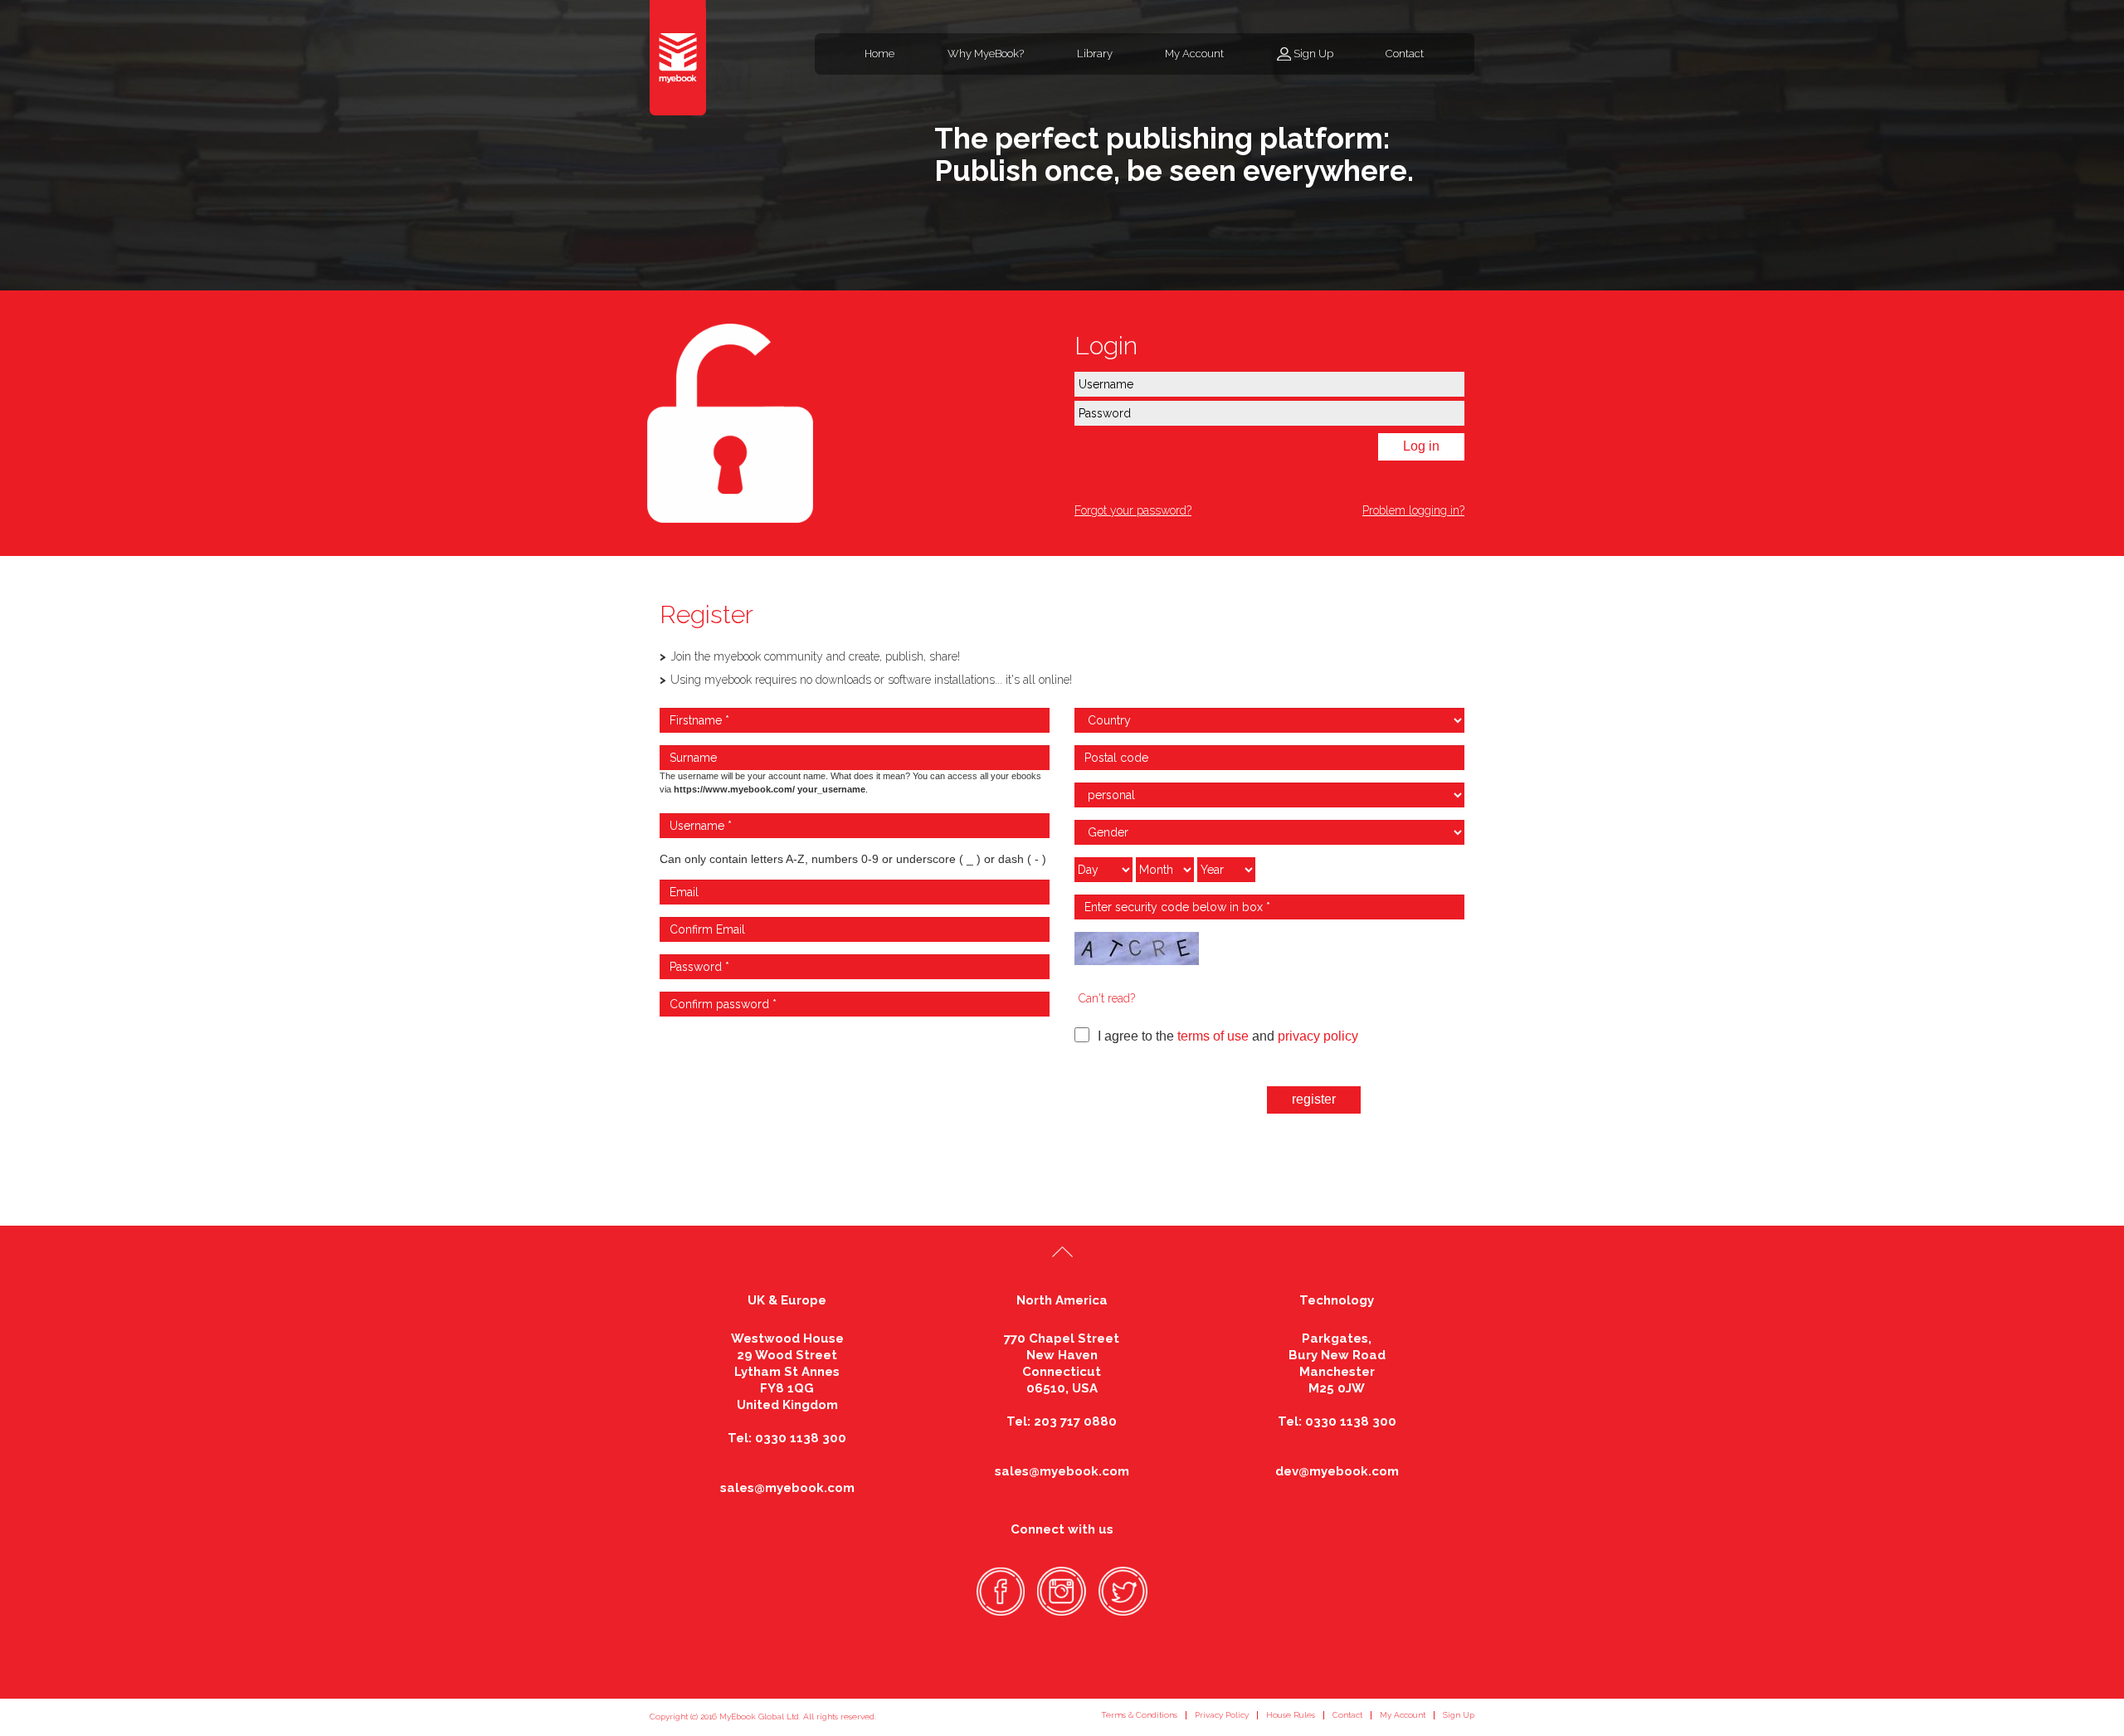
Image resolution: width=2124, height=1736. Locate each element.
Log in (1421, 446)
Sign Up (1313, 54)
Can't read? (1107, 998)
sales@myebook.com (787, 1488)
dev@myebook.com (1337, 1471)
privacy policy (1318, 1036)
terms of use (1213, 1036)
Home (879, 54)
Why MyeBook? (986, 54)
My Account (1194, 54)
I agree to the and (1228, 1036)
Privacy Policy (1222, 1715)
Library (1095, 54)
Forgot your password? (1133, 510)
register (1314, 1099)
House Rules (1291, 1715)
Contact (1405, 54)
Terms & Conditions (1139, 1715)
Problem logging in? (1413, 510)
